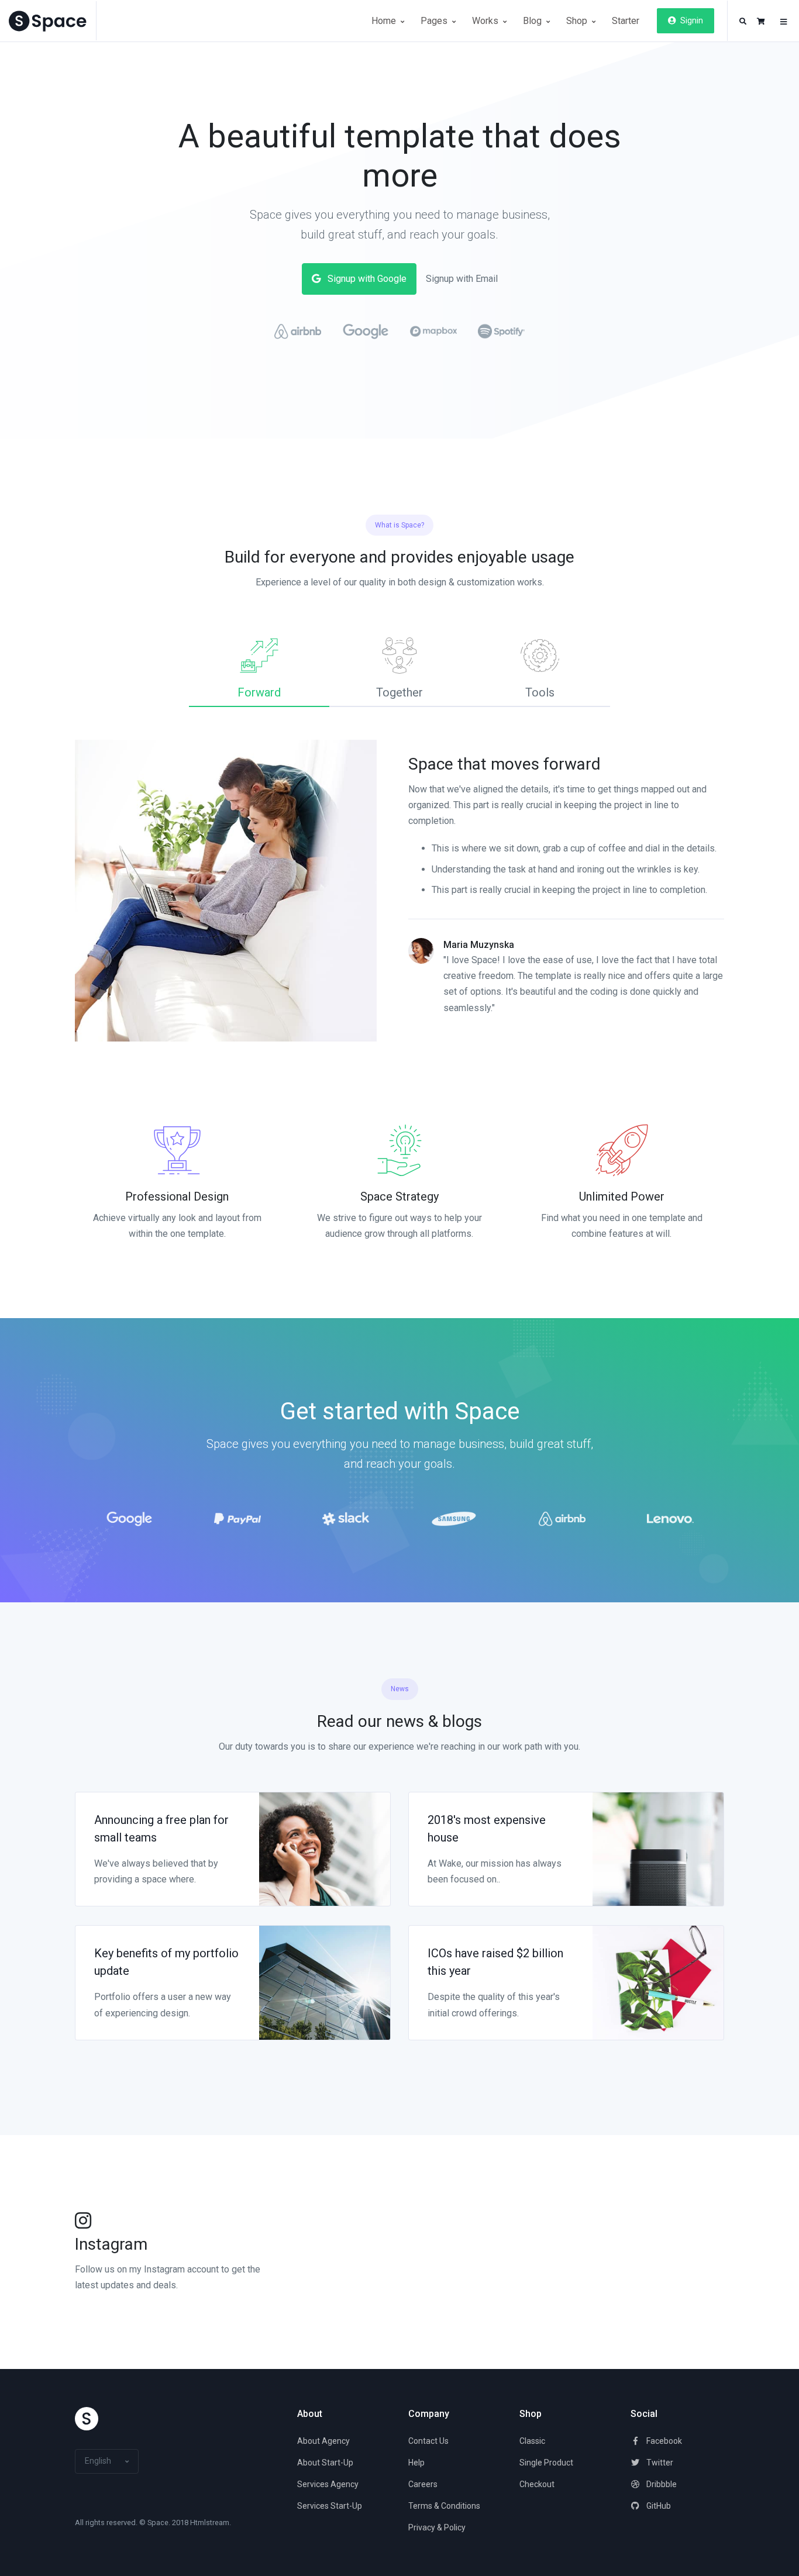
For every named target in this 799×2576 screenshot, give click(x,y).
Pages (435, 21)
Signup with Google (366, 279)
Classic (532, 2441)
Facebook (663, 2441)
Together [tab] (399, 692)
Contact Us (428, 2441)
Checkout (537, 2484)
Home (385, 21)
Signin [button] (691, 20)
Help (416, 2463)
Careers (423, 2484)
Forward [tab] (259, 692)
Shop (578, 21)
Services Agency (328, 2484)
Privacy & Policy (437, 2527)
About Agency (323, 2441)
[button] (743, 22)
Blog (533, 21)
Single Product (546, 2463)
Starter (626, 21)
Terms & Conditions (444, 2506)
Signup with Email (462, 279)
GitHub (658, 2506)
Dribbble (661, 2484)
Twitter (659, 2463)
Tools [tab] (540, 692)
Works (486, 21)
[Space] (53, 21)
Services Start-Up (330, 2506)
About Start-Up (325, 2463)
